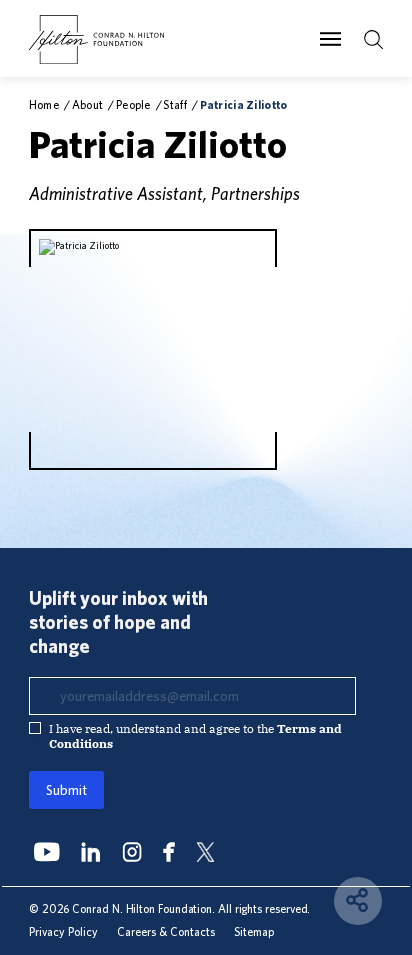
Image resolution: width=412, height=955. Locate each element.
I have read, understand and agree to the (195, 736)
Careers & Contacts (166, 931)
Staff (174, 104)
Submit (66, 790)
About (87, 104)
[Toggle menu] (330, 39)
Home (44, 104)
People (133, 104)
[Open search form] (373, 39)
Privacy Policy (63, 931)
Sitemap (254, 931)
